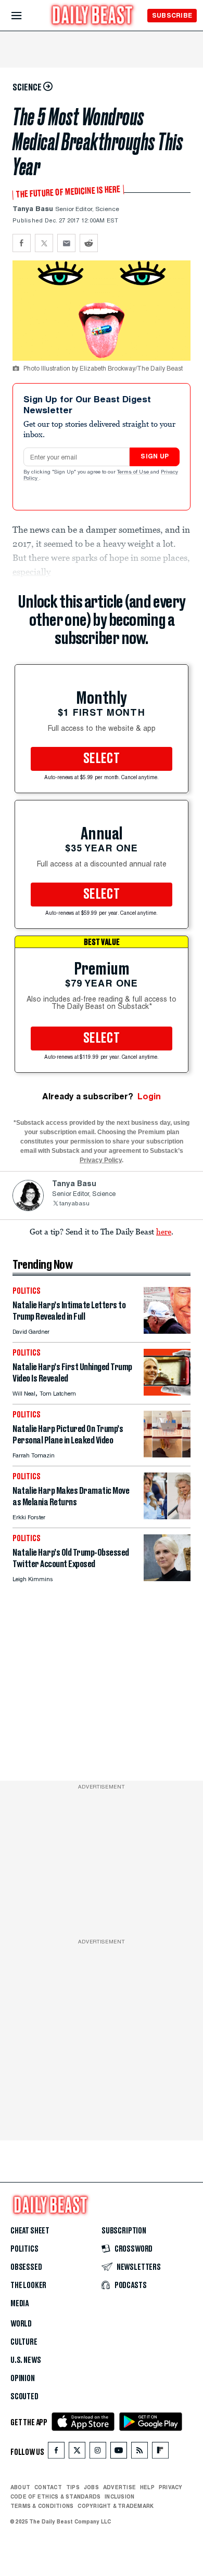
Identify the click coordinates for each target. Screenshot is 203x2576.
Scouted (24, 2397)
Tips (73, 2487)
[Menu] (25, 16)
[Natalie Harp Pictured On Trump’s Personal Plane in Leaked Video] (167, 1455)
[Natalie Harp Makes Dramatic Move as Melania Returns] (167, 1516)
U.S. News (26, 2360)
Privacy (171, 2487)
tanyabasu (74, 1204)
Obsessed (26, 2267)
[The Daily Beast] (93, 16)
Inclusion (119, 2496)
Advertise (119, 2487)
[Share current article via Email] (66, 243)
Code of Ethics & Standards (55, 2496)
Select (102, 759)
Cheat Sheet (30, 2231)
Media (20, 2304)
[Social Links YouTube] (119, 2453)
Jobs (91, 2487)
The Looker (28, 2285)
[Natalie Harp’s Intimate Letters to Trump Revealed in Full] (167, 1331)
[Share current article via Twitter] (44, 243)
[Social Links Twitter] (77, 2453)
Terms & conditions (42, 2506)
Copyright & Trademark (116, 2506)
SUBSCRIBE (172, 15)
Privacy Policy (101, 1160)
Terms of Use (134, 472)
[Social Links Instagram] (98, 2453)
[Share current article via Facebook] (22, 243)
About (20, 2487)
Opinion (23, 2378)
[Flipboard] (160, 2453)
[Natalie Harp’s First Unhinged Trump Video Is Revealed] (167, 1393)
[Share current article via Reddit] (89, 243)
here (164, 1231)
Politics (24, 2249)
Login (149, 1096)
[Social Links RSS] (139, 2453)
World (21, 2324)
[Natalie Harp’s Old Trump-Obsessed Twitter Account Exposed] (167, 1578)
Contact (48, 2487)
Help (147, 2487)
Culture (24, 2342)
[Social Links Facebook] (56, 2453)
